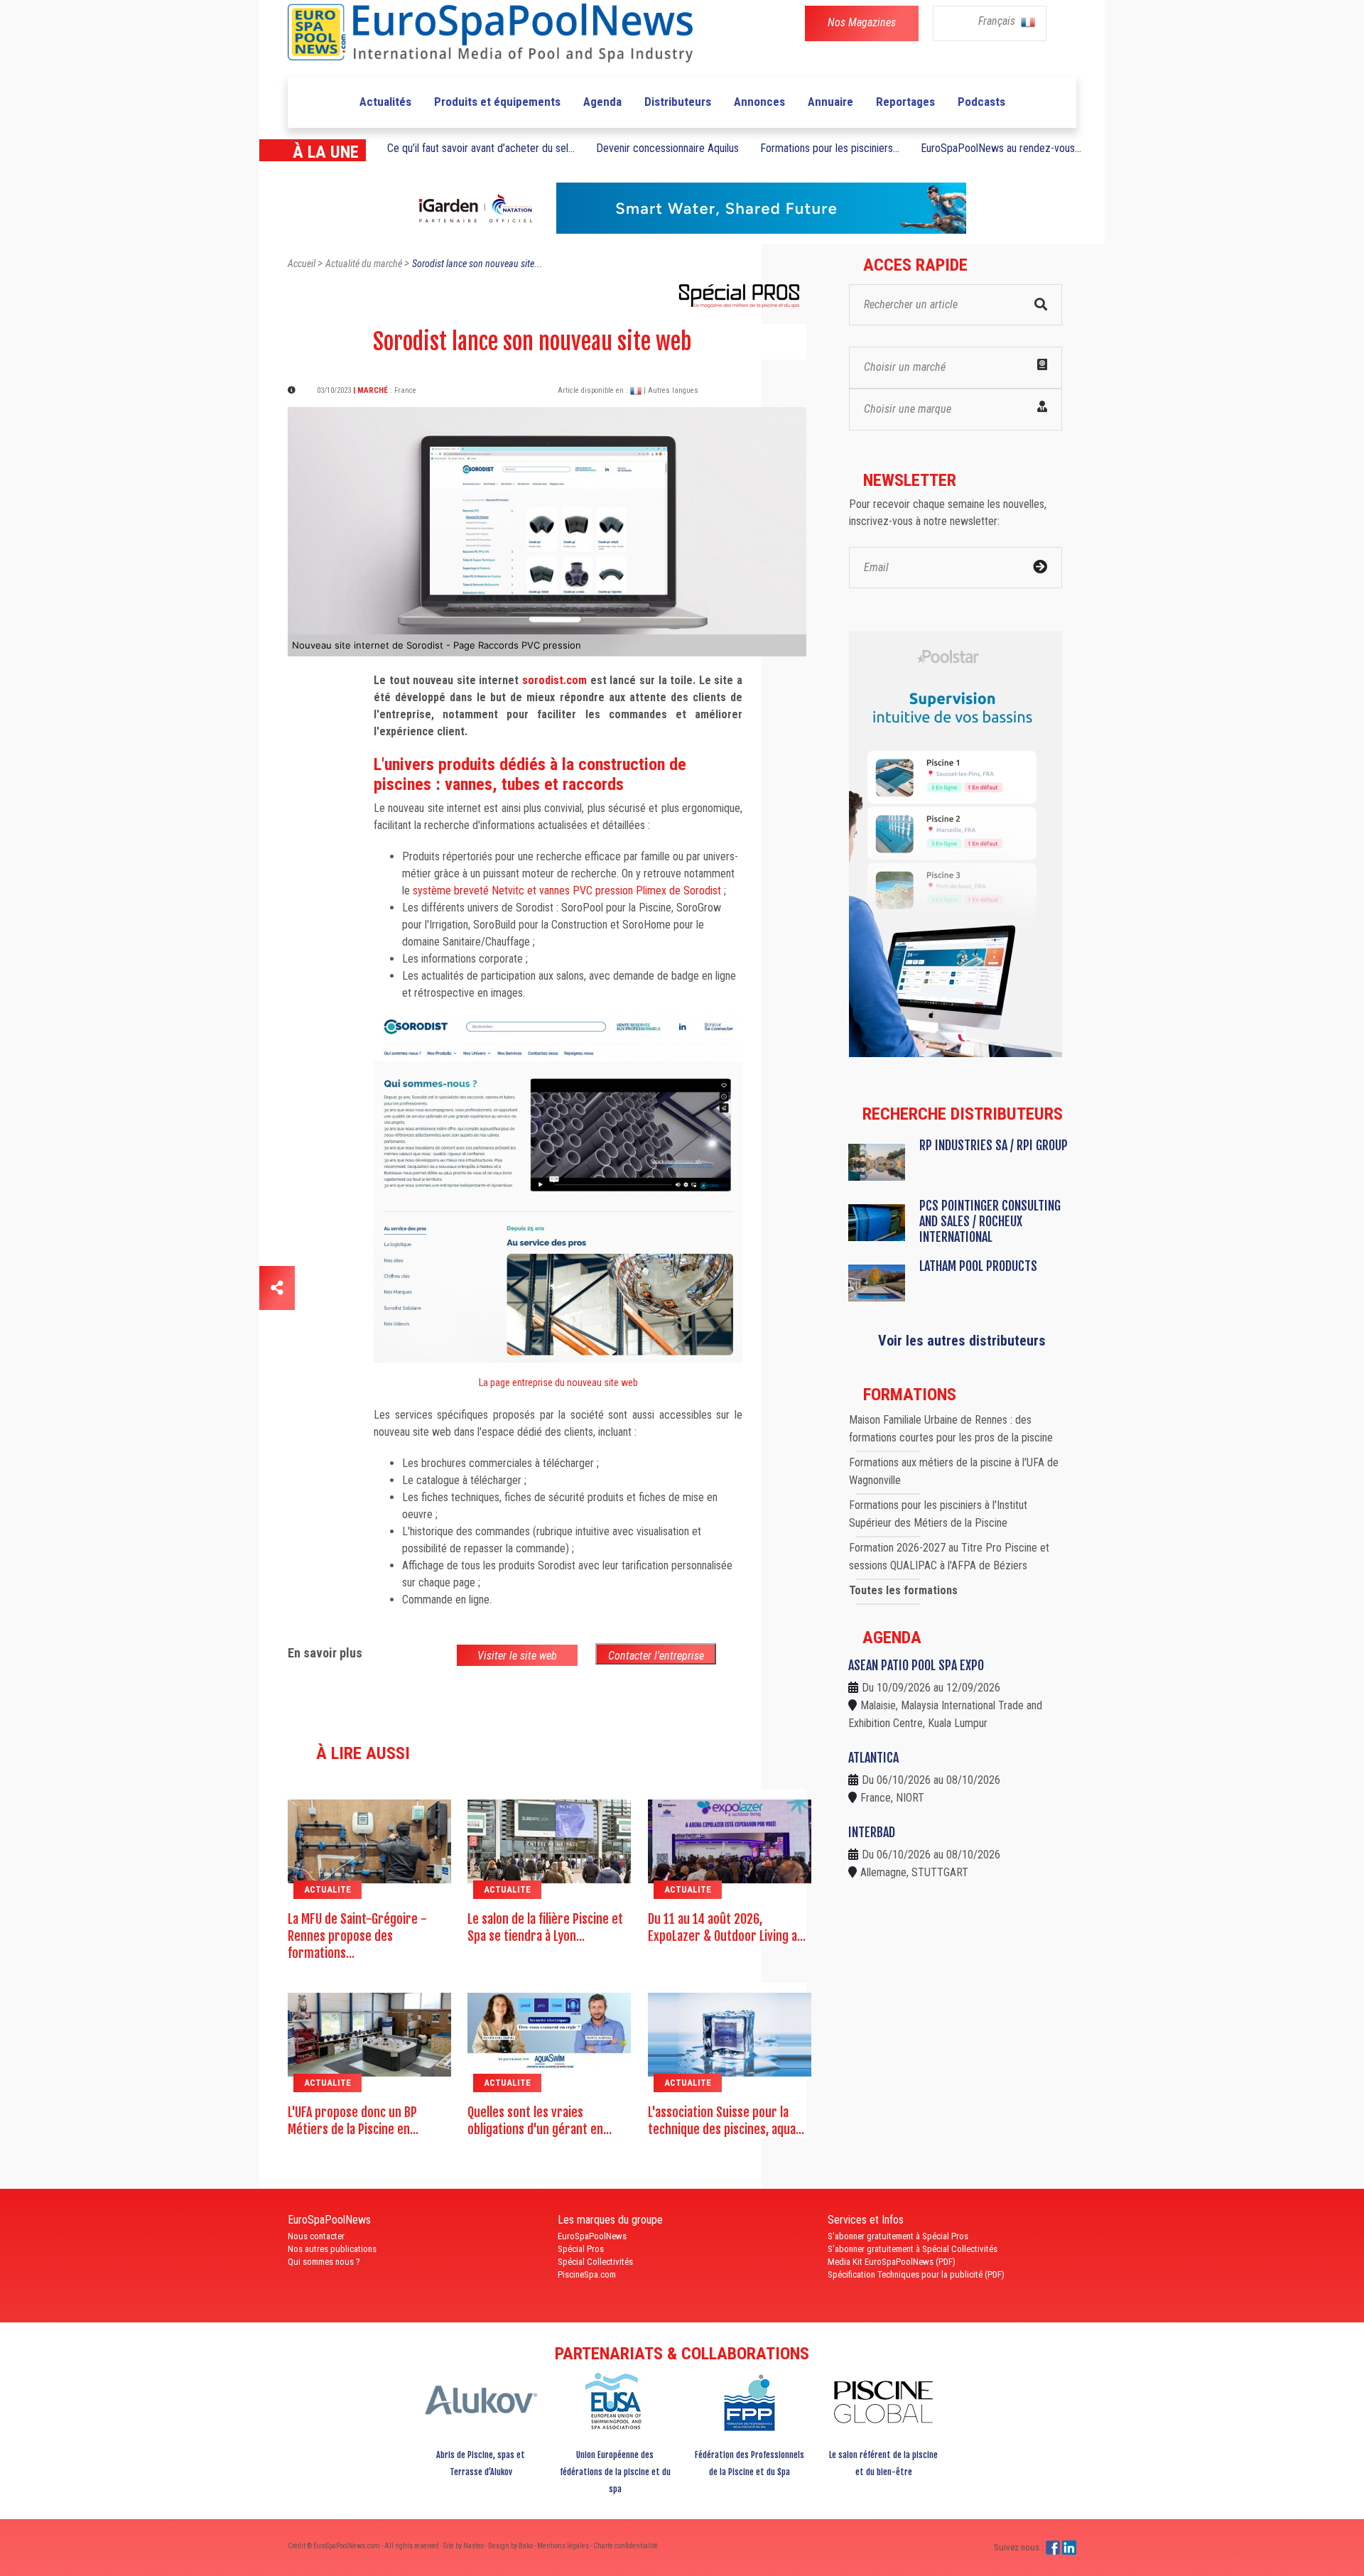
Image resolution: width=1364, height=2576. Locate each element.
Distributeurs (678, 102)
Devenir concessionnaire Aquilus (667, 148)
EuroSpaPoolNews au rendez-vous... (1001, 148)
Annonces (759, 102)
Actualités (385, 102)
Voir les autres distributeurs (962, 1341)
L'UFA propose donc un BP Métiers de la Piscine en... (353, 2121)
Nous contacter (316, 2236)
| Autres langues (671, 390)
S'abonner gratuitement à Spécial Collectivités (913, 2249)
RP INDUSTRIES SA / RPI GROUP (994, 1145)
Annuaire (830, 102)
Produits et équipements (497, 102)
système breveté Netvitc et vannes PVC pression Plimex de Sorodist (567, 891)
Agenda (602, 102)
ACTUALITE (328, 1889)
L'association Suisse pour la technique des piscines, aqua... (726, 2121)
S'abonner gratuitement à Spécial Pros (898, 2236)
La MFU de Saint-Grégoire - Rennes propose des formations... (357, 1936)
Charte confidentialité (626, 2546)
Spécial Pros (581, 2249)
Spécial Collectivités (595, 2262)
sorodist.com (554, 680)
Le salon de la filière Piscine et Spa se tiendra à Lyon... (545, 1927)
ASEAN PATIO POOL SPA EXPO (916, 1665)
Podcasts (981, 102)
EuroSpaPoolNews (592, 2236)
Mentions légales (564, 2546)
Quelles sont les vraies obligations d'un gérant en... (540, 2121)
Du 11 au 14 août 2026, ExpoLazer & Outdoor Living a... (727, 1927)
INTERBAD (872, 1832)
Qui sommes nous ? (324, 2262)
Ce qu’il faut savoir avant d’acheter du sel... (481, 148)
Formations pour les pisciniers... (830, 148)
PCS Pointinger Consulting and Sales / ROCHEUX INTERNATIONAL (990, 1221)
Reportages (905, 102)
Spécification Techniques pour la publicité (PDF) (916, 2274)
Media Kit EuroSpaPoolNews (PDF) (892, 2262)
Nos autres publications (332, 2249)
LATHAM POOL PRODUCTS (978, 1266)
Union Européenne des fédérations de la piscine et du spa (615, 2472)
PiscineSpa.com (587, 2274)
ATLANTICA (873, 1758)
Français (998, 21)
